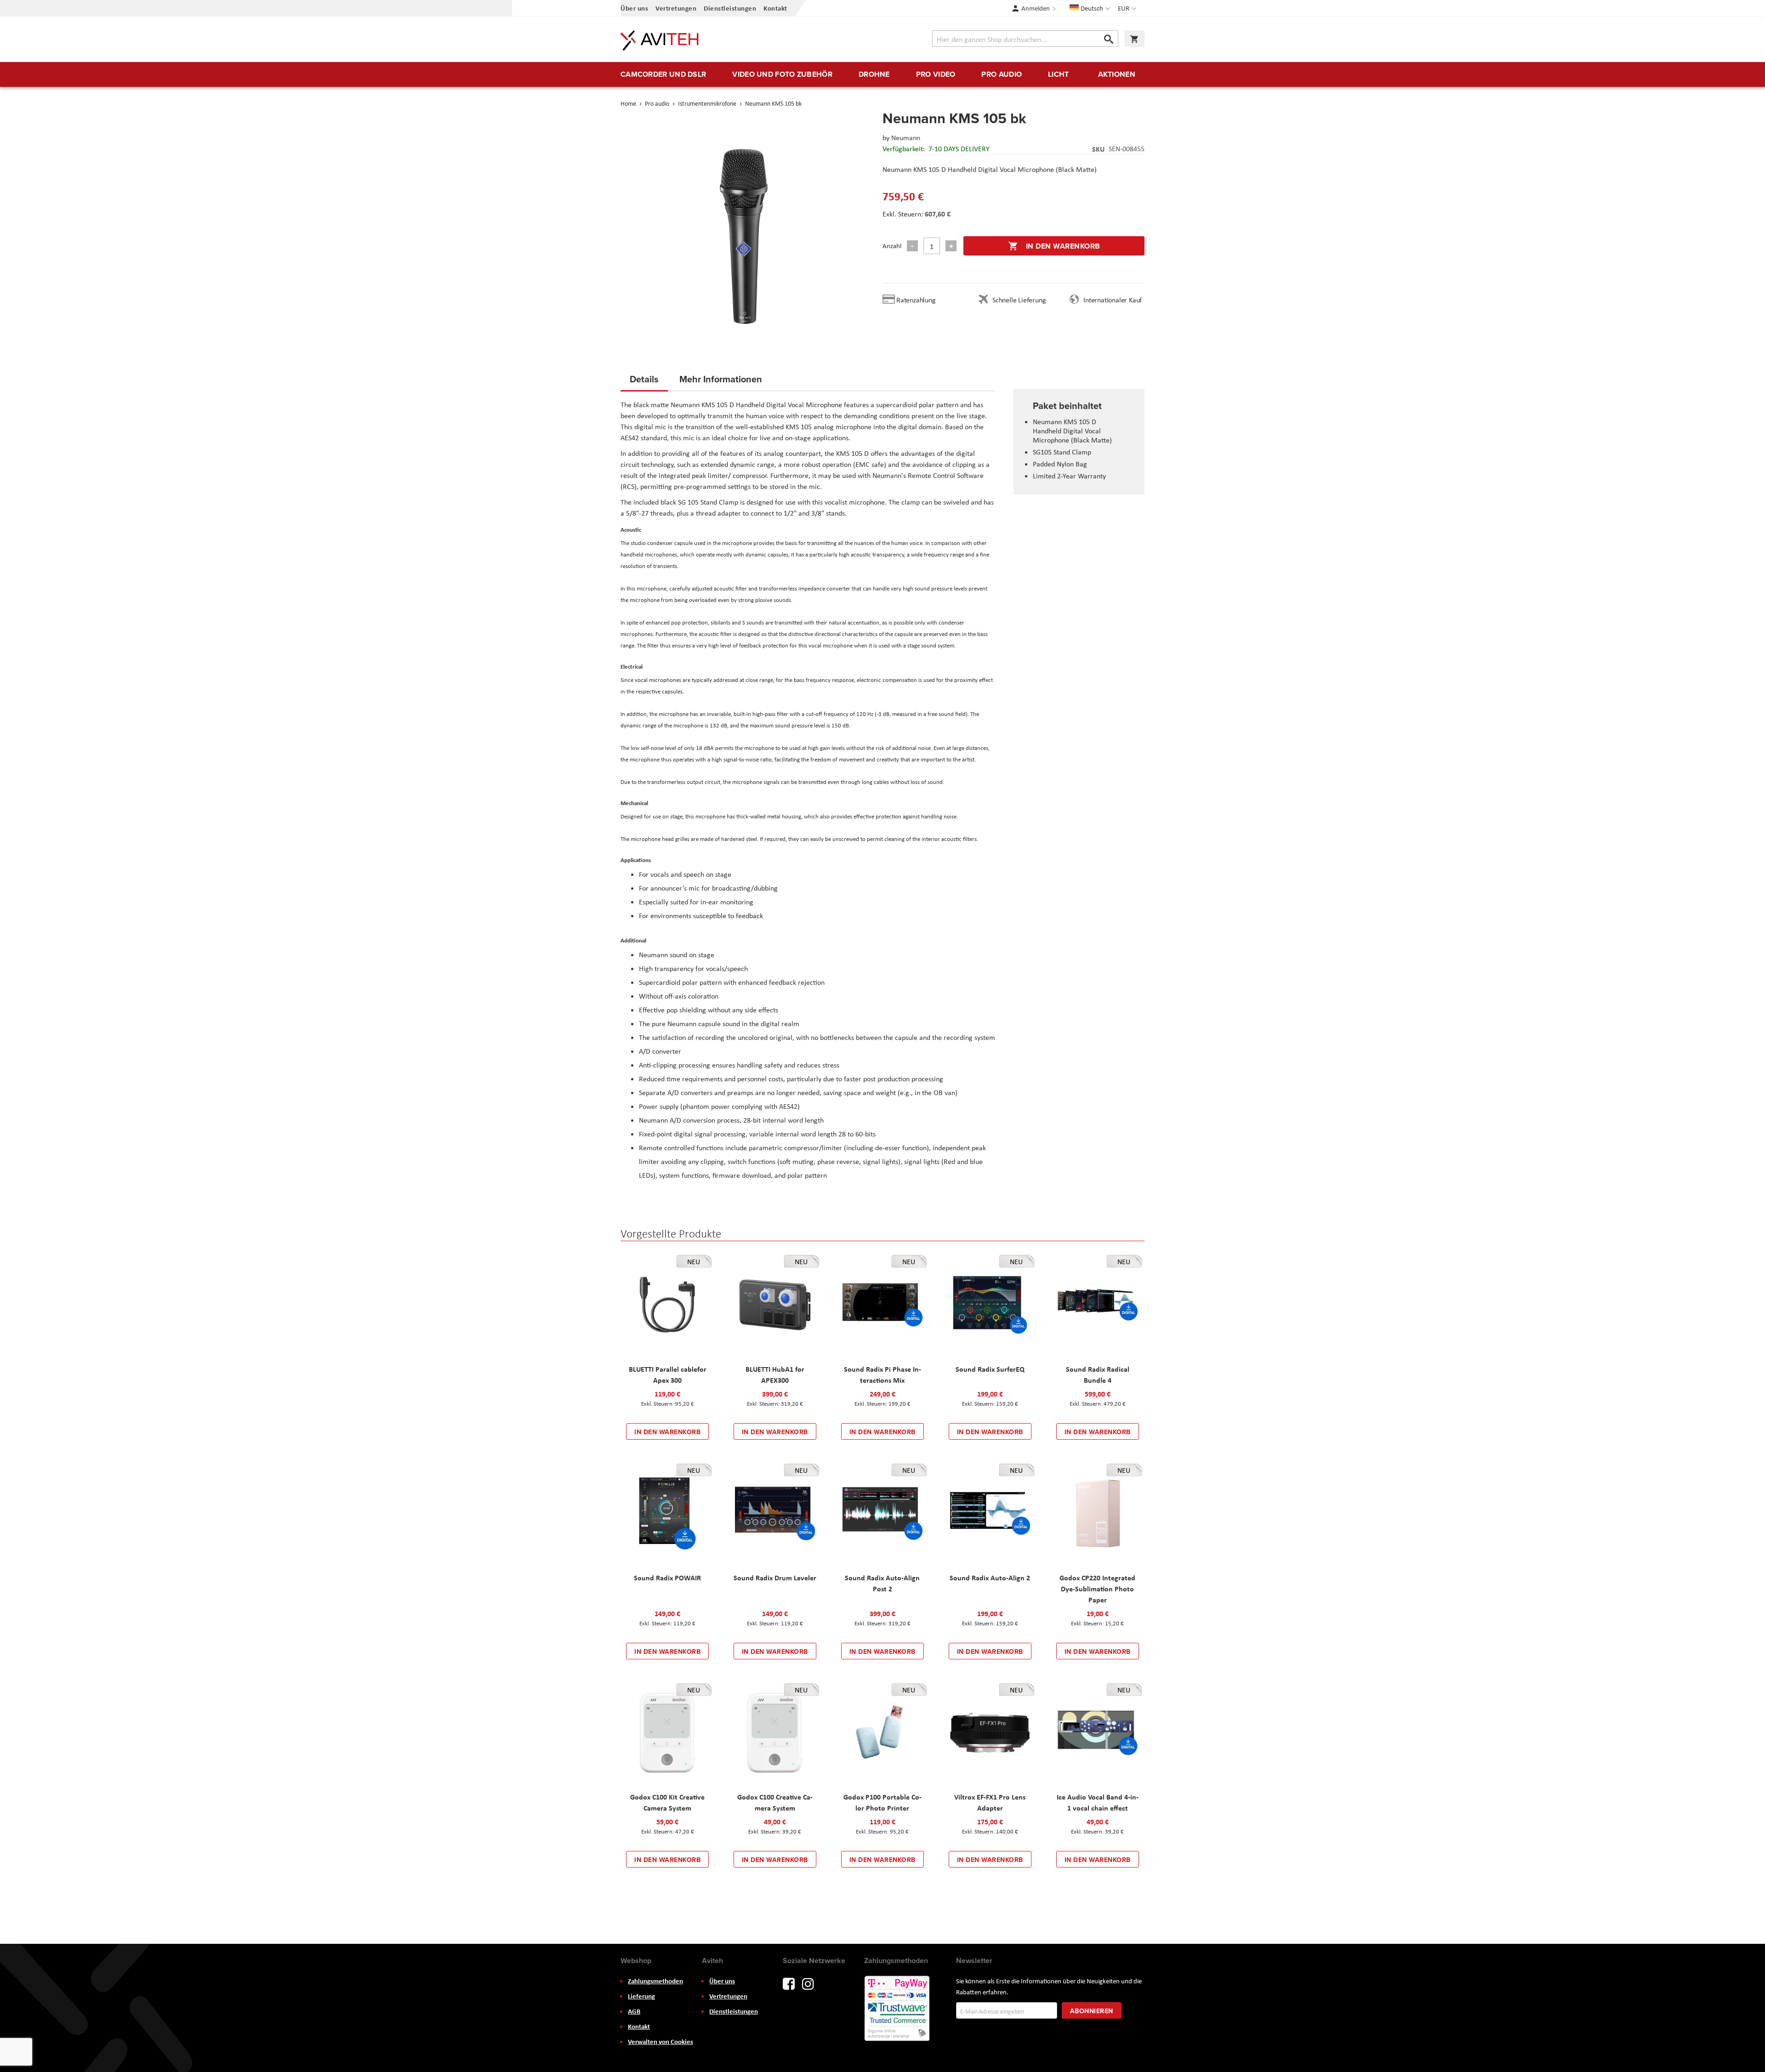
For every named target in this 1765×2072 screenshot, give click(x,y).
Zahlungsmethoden (655, 1981)
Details (644, 379)
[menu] (882, 74)
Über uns (634, 8)
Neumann (906, 138)
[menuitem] (663, 74)
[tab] (644, 382)
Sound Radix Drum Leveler (775, 1578)
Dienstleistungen (730, 8)
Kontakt (775, 8)
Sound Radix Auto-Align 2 (990, 1578)
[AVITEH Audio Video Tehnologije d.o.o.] (660, 40)
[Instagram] (808, 1983)
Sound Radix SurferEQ (990, 1369)
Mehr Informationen (721, 379)
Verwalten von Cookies (660, 2042)
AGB (634, 2011)
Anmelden (1036, 8)
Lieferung (641, 1996)
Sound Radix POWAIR (667, 1578)
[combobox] (1025, 39)
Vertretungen (676, 8)
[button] (1128, 8)
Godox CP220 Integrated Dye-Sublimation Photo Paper (1097, 1589)
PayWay (898, 2009)
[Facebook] (789, 1983)
